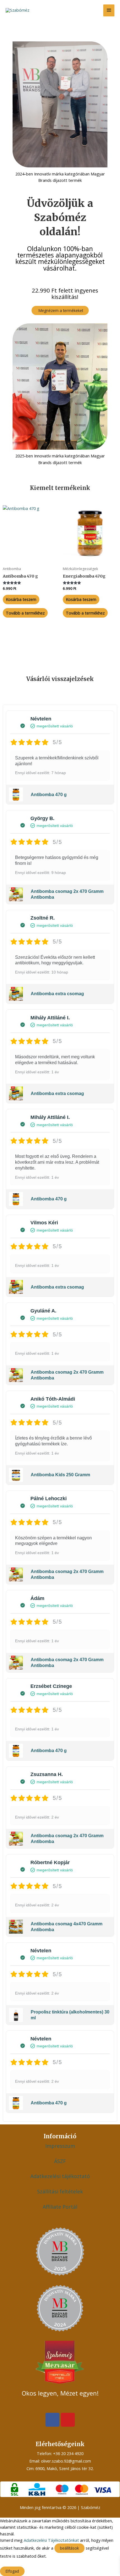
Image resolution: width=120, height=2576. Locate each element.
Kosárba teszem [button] (21, 599)
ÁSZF (60, 2161)
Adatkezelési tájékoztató (60, 2176)
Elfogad (12, 2571)
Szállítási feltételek (60, 2191)
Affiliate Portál (60, 2207)
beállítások (69, 2548)
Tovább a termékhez (25, 613)
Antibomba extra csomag (57, 994)
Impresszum (60, 2146)
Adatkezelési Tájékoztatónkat (51, 2540)
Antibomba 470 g (49, 795)
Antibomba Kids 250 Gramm (60, 1475)
